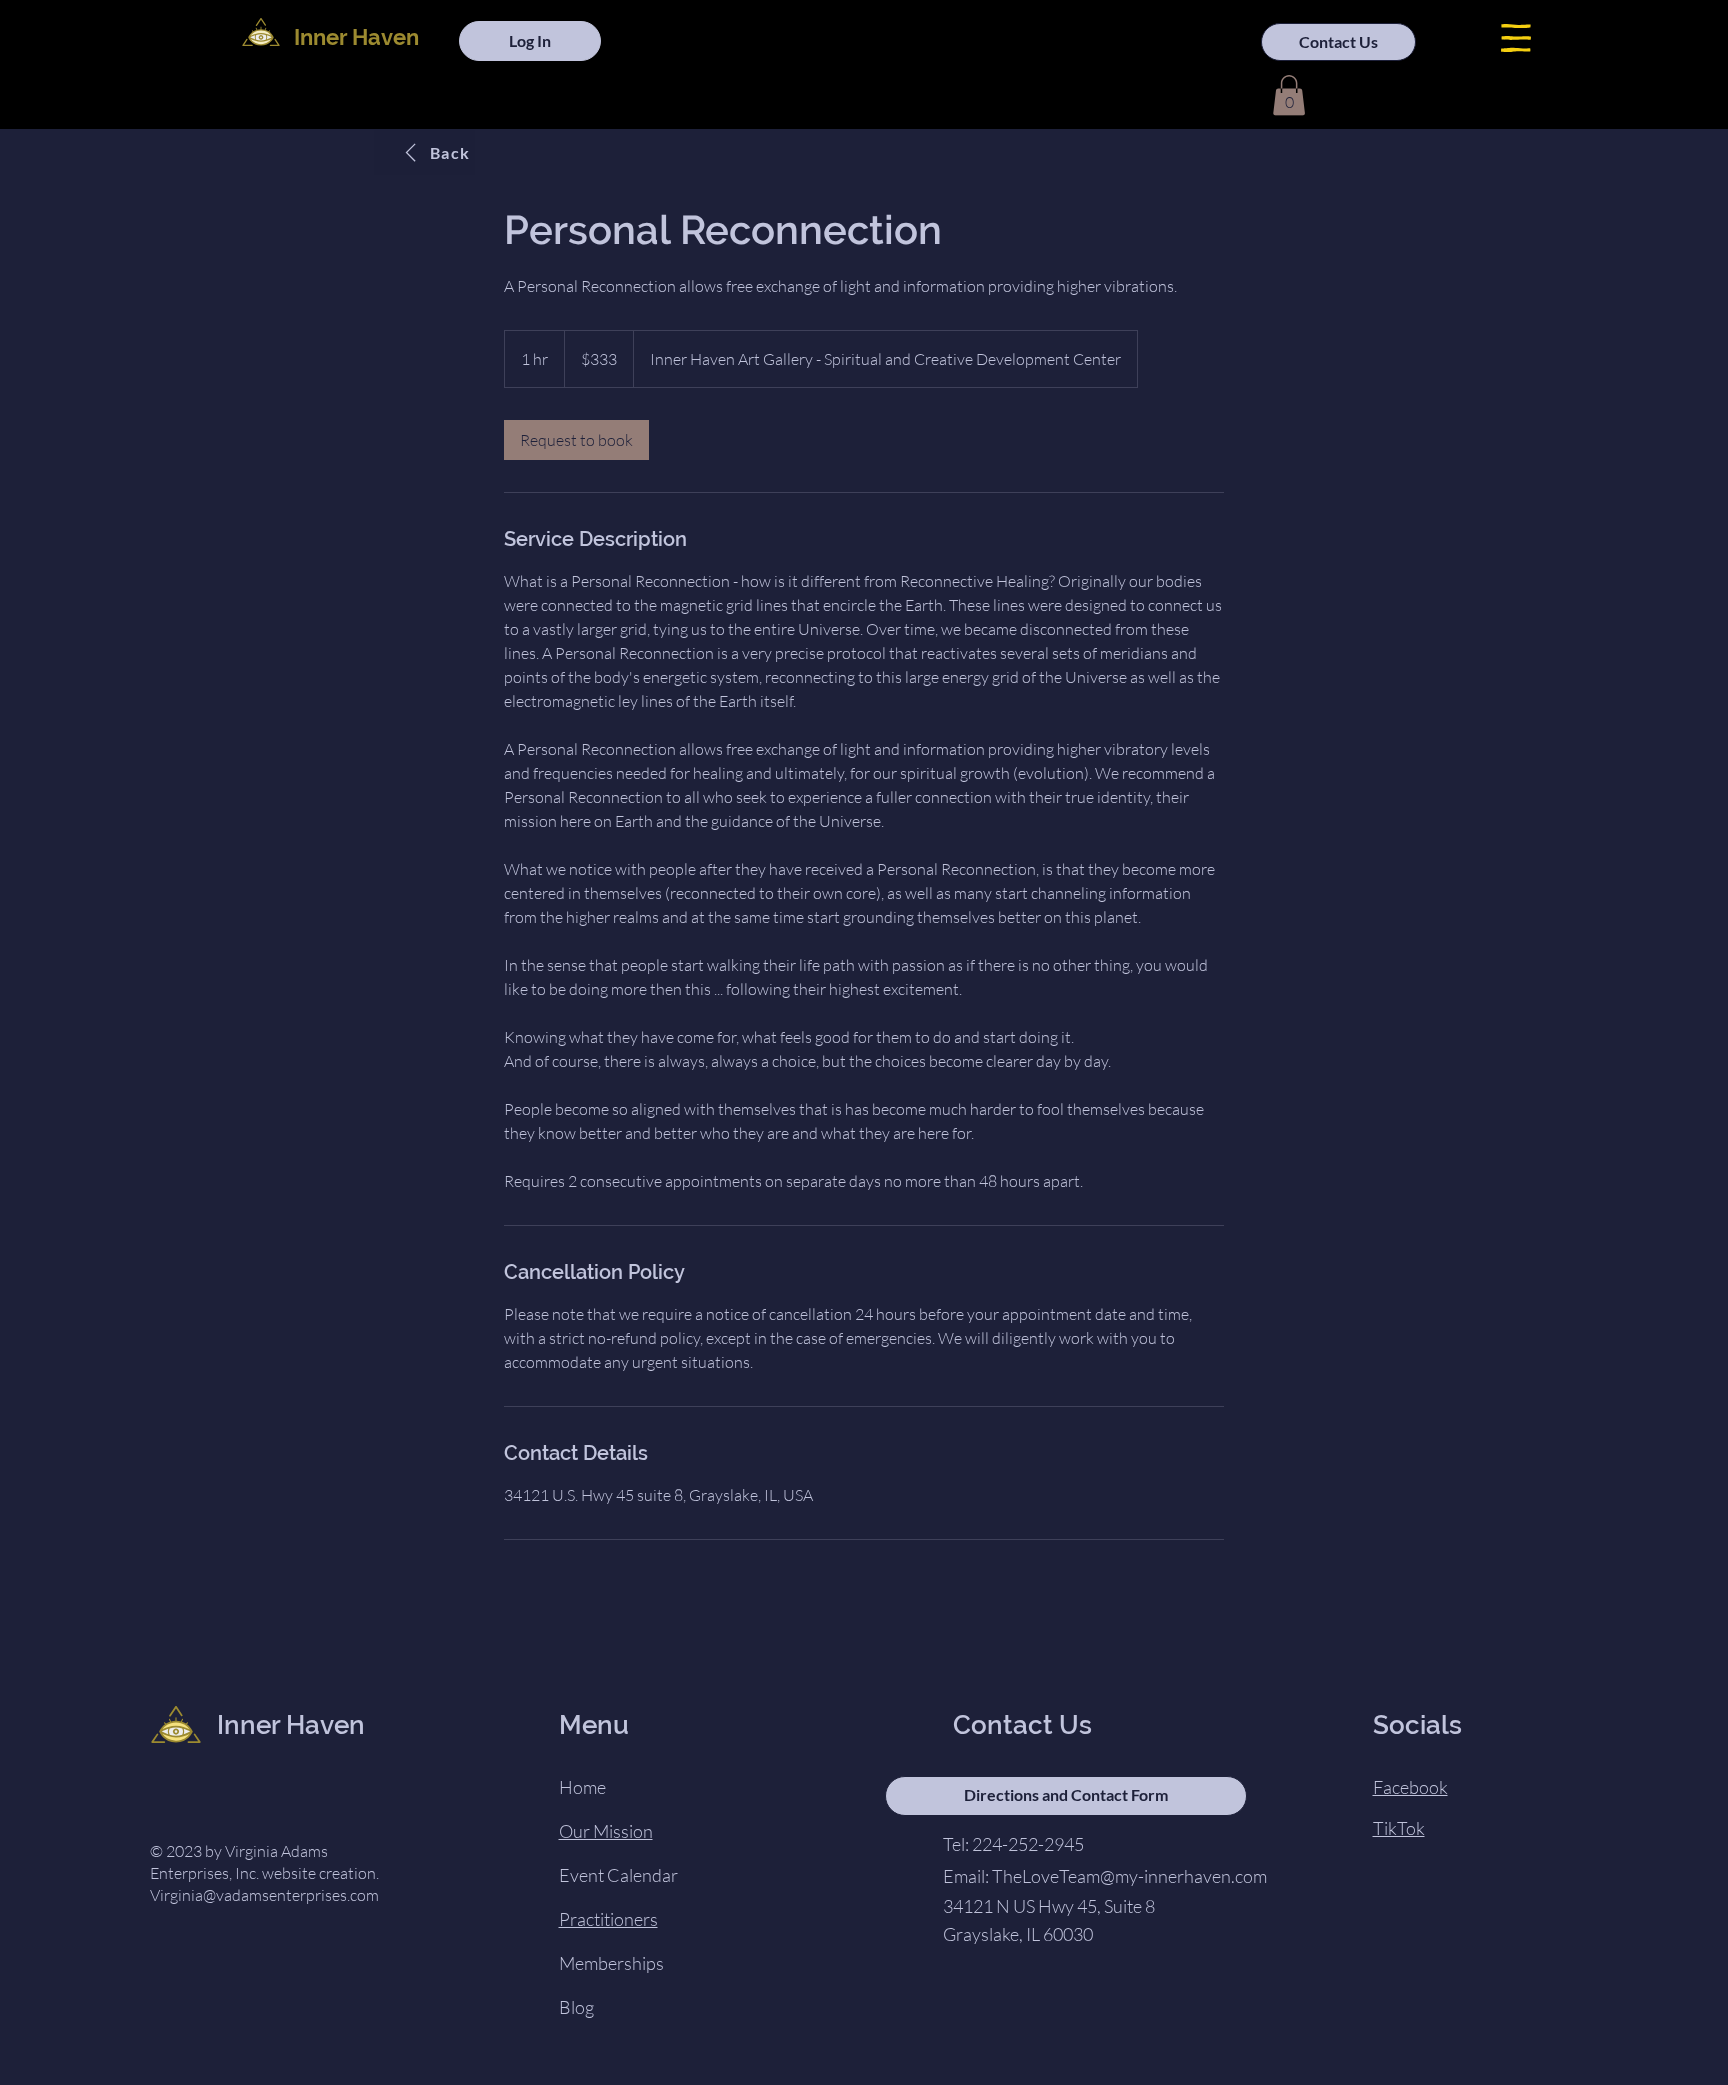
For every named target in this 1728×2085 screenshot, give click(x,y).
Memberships (611, 1963)
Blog (576, 2007)
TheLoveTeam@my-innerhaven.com (1129, 1876)
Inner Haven (356, 37)
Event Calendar (618, 1875)
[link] (576, 440)
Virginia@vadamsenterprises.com (264, 1895)
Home (582, 1787)
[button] (1516, 38)
